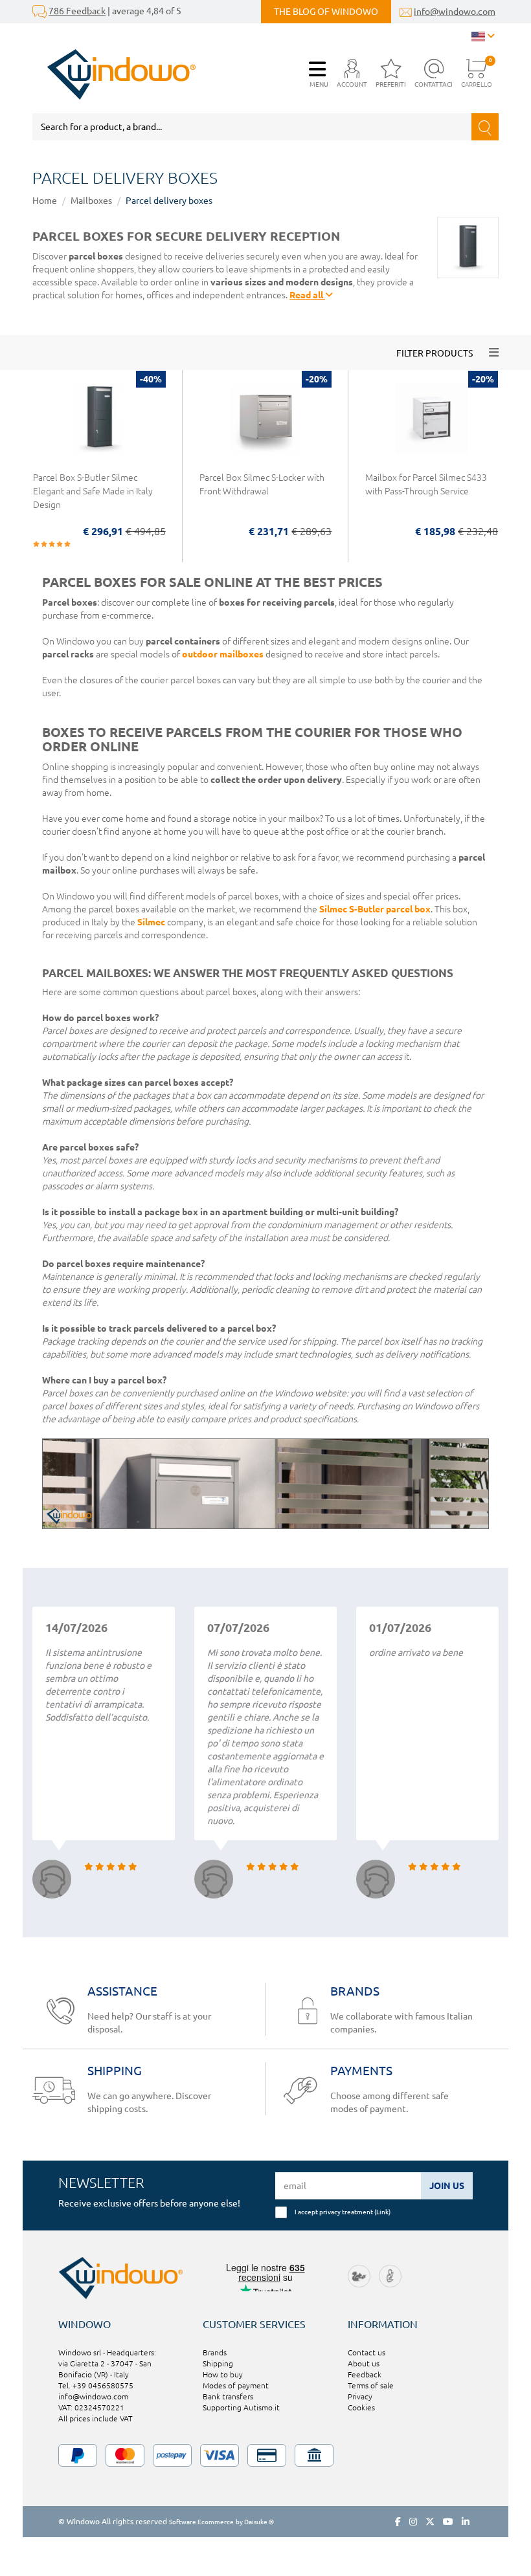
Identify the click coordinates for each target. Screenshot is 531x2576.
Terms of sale (371, 2385)
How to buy (223, 2374)
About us (364, 2363)
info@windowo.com (455, 12)
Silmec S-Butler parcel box (375, 909)
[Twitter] (430, 2522)
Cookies (361, 2407)
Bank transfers (228, 2396)
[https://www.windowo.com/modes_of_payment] (265, 2455)
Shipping (218, 2363)
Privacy (360, 2396)
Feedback (365, 2374)
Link (382, 2212)
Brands (215, 2352)
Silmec (151, 922)
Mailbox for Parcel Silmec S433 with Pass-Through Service (426, 484)
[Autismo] (390, 2275)
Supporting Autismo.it (241, 2407)
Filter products (435, 353)
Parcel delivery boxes (169, 201)
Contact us (367, 2352)
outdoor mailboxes (223, 654)
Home (45, 201)
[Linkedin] (466, 2522)
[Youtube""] (448, 2522)
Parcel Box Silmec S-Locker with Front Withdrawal (262, 484)
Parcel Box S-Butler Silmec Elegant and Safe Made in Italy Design (93, 491)
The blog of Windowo (326, 12)
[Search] (485, 127)
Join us (447, 2186)
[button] (352, 74)
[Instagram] (413, 2522)
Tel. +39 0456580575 (96, 2385)
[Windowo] (114, 74)
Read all (307, 295)
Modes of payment (236, 2385)
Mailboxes (91, 201)
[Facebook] (398, 2522)
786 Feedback (77, 11)
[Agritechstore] (359, 2275)
